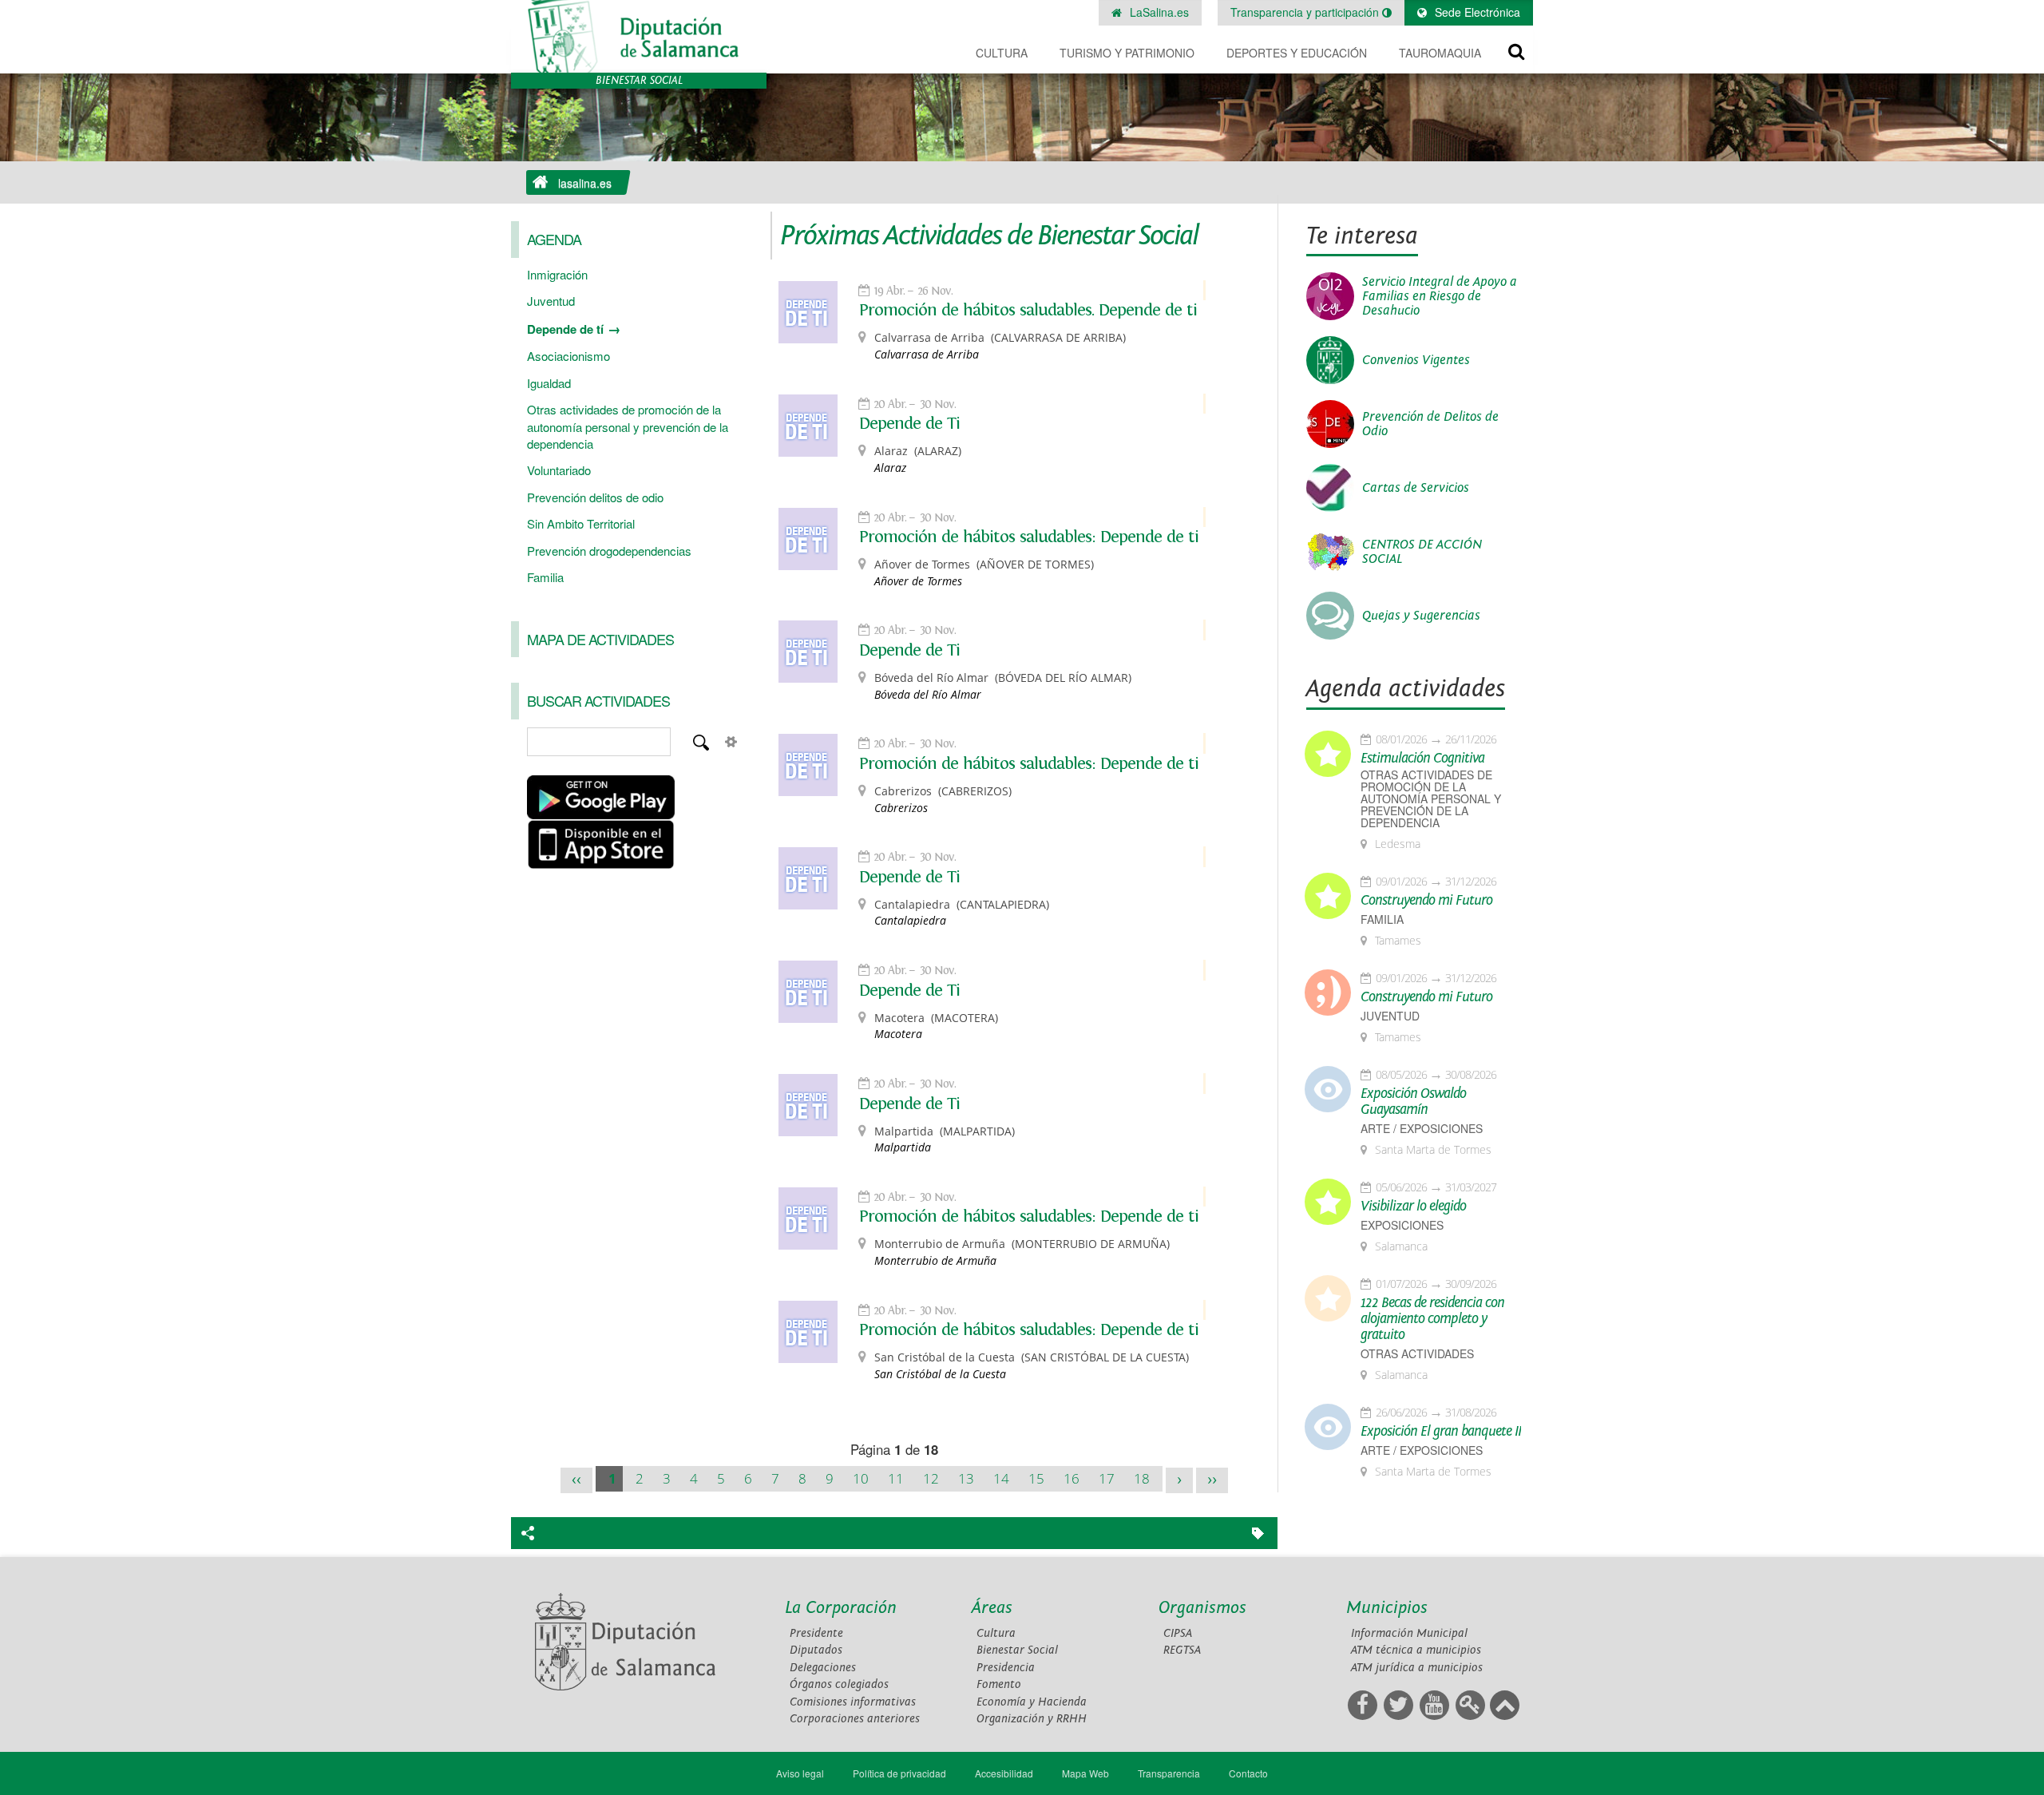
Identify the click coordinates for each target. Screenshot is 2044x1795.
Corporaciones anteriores (855, 1719)
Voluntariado (559, 470)
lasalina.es (585, 183)
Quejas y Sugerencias (1421, 616)
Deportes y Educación (1297, 53)
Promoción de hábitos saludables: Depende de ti (1029, 537)
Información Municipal (1409, 1633)
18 (1142, 1478)
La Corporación (841, 1608)
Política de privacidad (899, 1773)
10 (861, 1478)
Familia (545, 577)
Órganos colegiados (839, 1684)
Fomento (999, 1684)
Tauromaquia (1440, 53)
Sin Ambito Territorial (581, 523)
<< (576, 1480)
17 (1107, 1478)
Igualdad (549, 383)
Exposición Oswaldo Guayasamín (1413, 1102)
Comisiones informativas (853, 1702)
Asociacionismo (568, 356)
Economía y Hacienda (1032, 1702)
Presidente (816, 1633)
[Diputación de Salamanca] (639, 36)
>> (1212, 1480)
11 (896, 1478)
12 (931, 1478)
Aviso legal (800, 1773)
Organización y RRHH (1032, 1719)
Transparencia (1169, 1773)
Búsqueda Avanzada (731, 742)
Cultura (1002, 53)
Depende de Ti (909, 423)
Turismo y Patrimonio (1127, 53)
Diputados (816, 1650)
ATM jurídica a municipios (1417, 1668)
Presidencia (1006, 1668)
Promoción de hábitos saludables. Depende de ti (1028, 310)
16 (1072, 1478)
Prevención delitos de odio (595, 497)
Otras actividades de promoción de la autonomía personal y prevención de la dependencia (628, 426)
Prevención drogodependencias (609, 551)
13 (966, 1478)
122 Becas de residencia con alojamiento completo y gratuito (1432, 1319)
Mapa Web (1085, 1773)
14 (1001, 1478)
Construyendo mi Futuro (1426, 901)
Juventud (551, 301)
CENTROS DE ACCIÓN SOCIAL (1422, 552)
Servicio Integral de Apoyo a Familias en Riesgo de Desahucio (1440, 296)
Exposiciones (1402, 1225)
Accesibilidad (1004, 1773)
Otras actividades (1417, 1354)
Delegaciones (823, 1668)
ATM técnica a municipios (1416, 1650)
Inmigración (557, 274)
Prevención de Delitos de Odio (1430, 424)
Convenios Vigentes (1416, 360)
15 (1036, 1478)
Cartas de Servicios (1416, 488)
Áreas (992, 1608)
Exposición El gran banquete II (1441, 1432)
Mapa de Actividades (600, 639)
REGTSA (1182, 1650)
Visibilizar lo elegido (1413, 1207)
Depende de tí (565, 329)
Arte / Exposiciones (1422, 1129)
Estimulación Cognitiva (1422, 759)
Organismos (1202, 1608)
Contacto (1248, 1773)
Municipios (1387, 1608)
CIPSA (1178, 1633)
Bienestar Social (1017, 1650)
